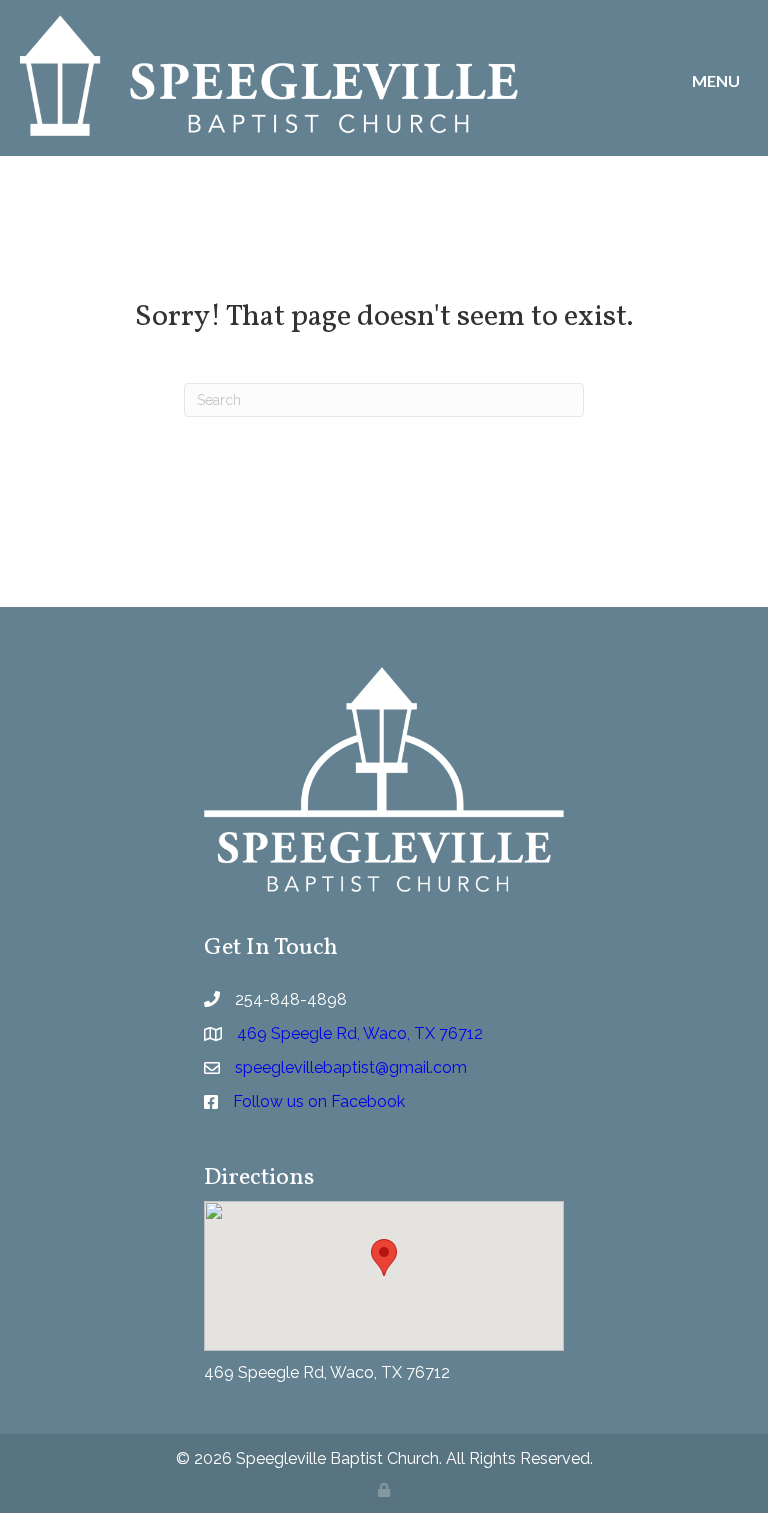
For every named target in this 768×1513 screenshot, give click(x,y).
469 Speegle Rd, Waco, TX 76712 (327, 1372)
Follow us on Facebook (319, 1101)
